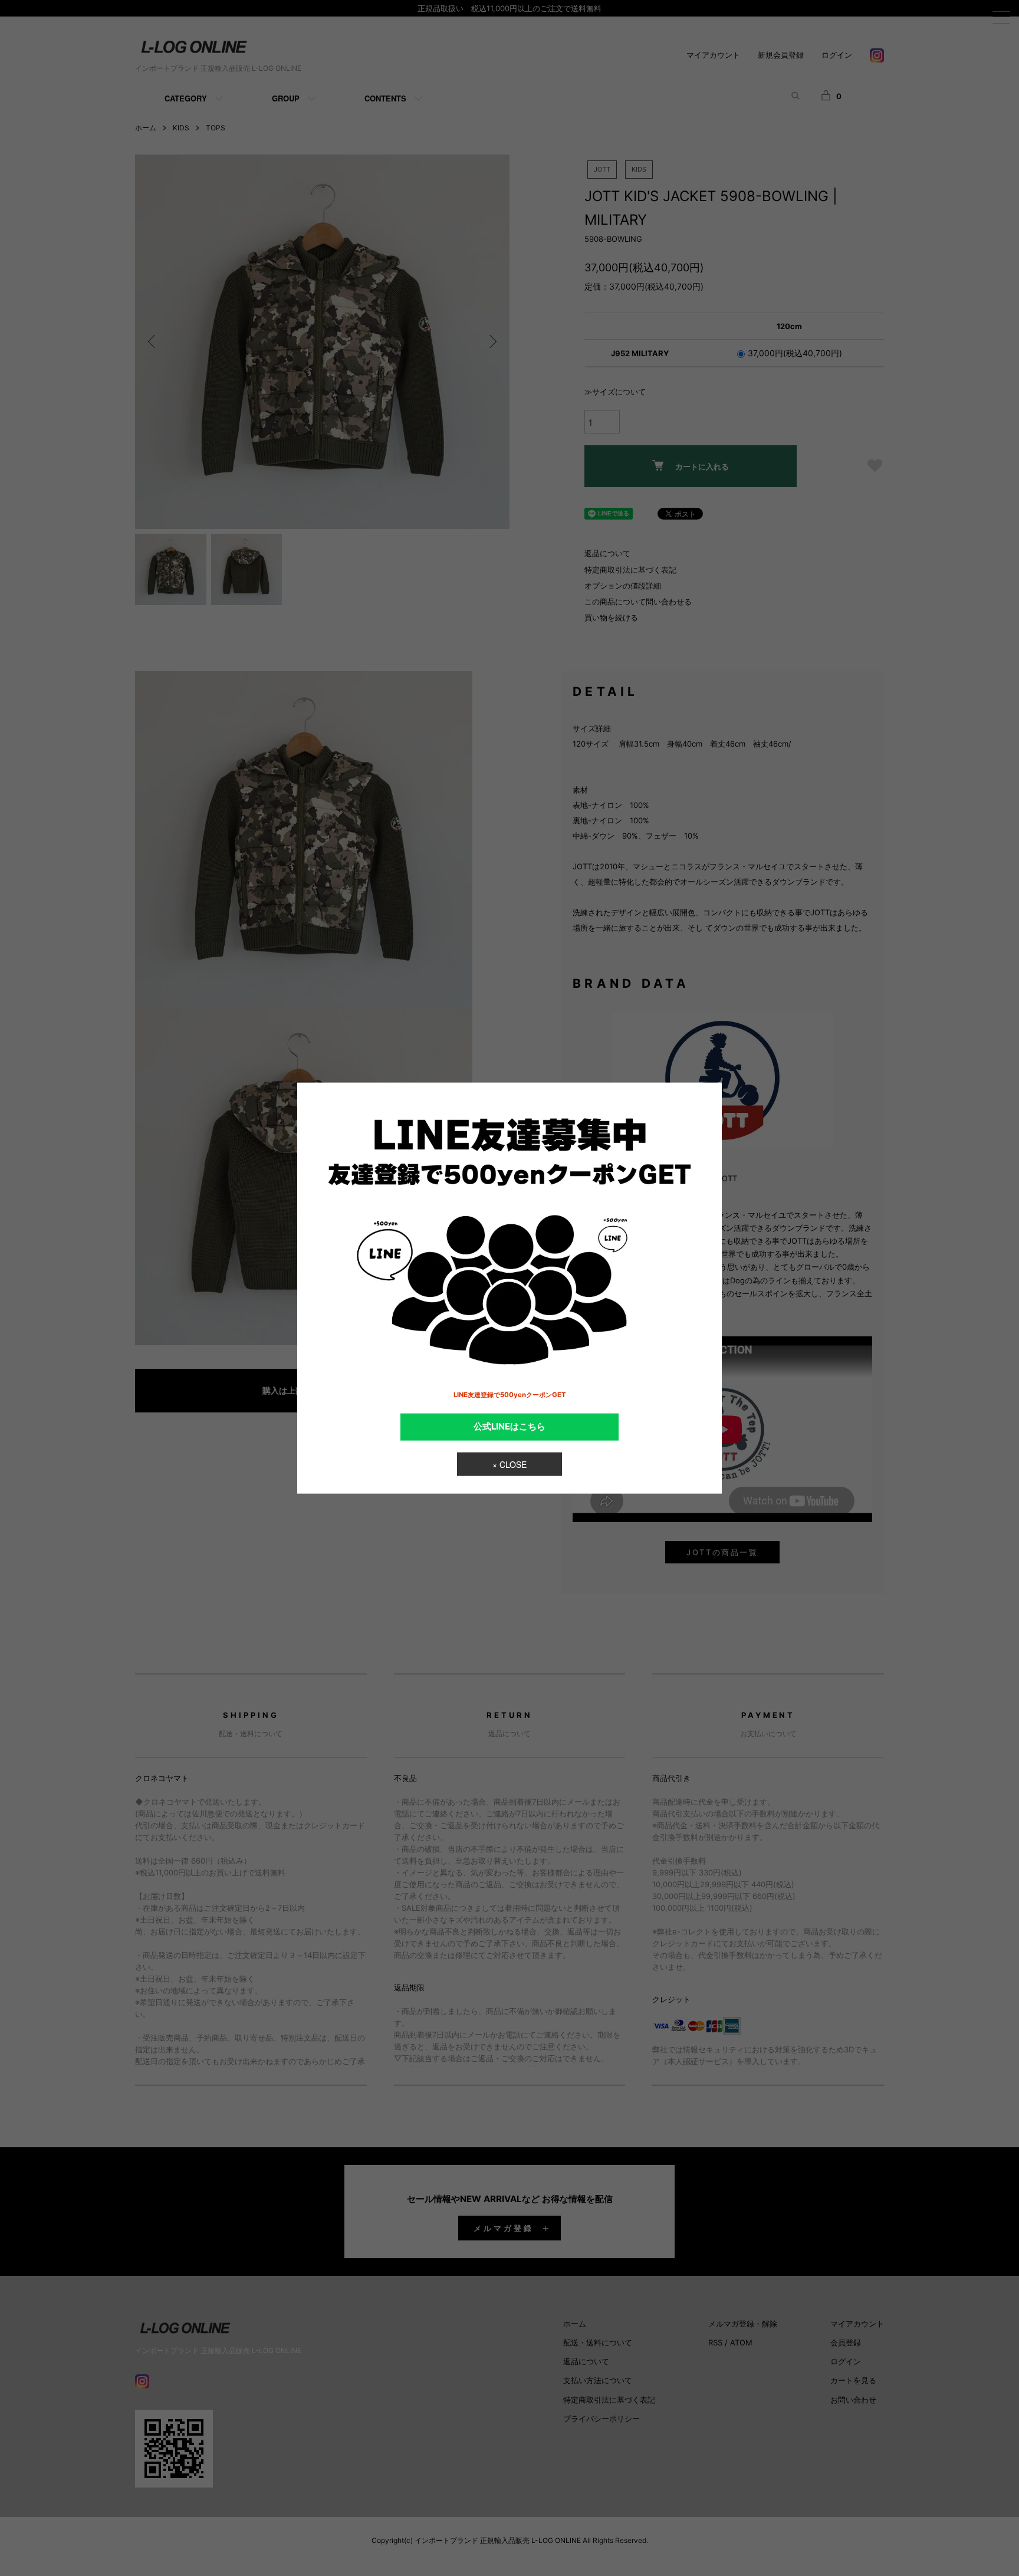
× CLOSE (509, 1464)
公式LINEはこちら (509, 1427)
